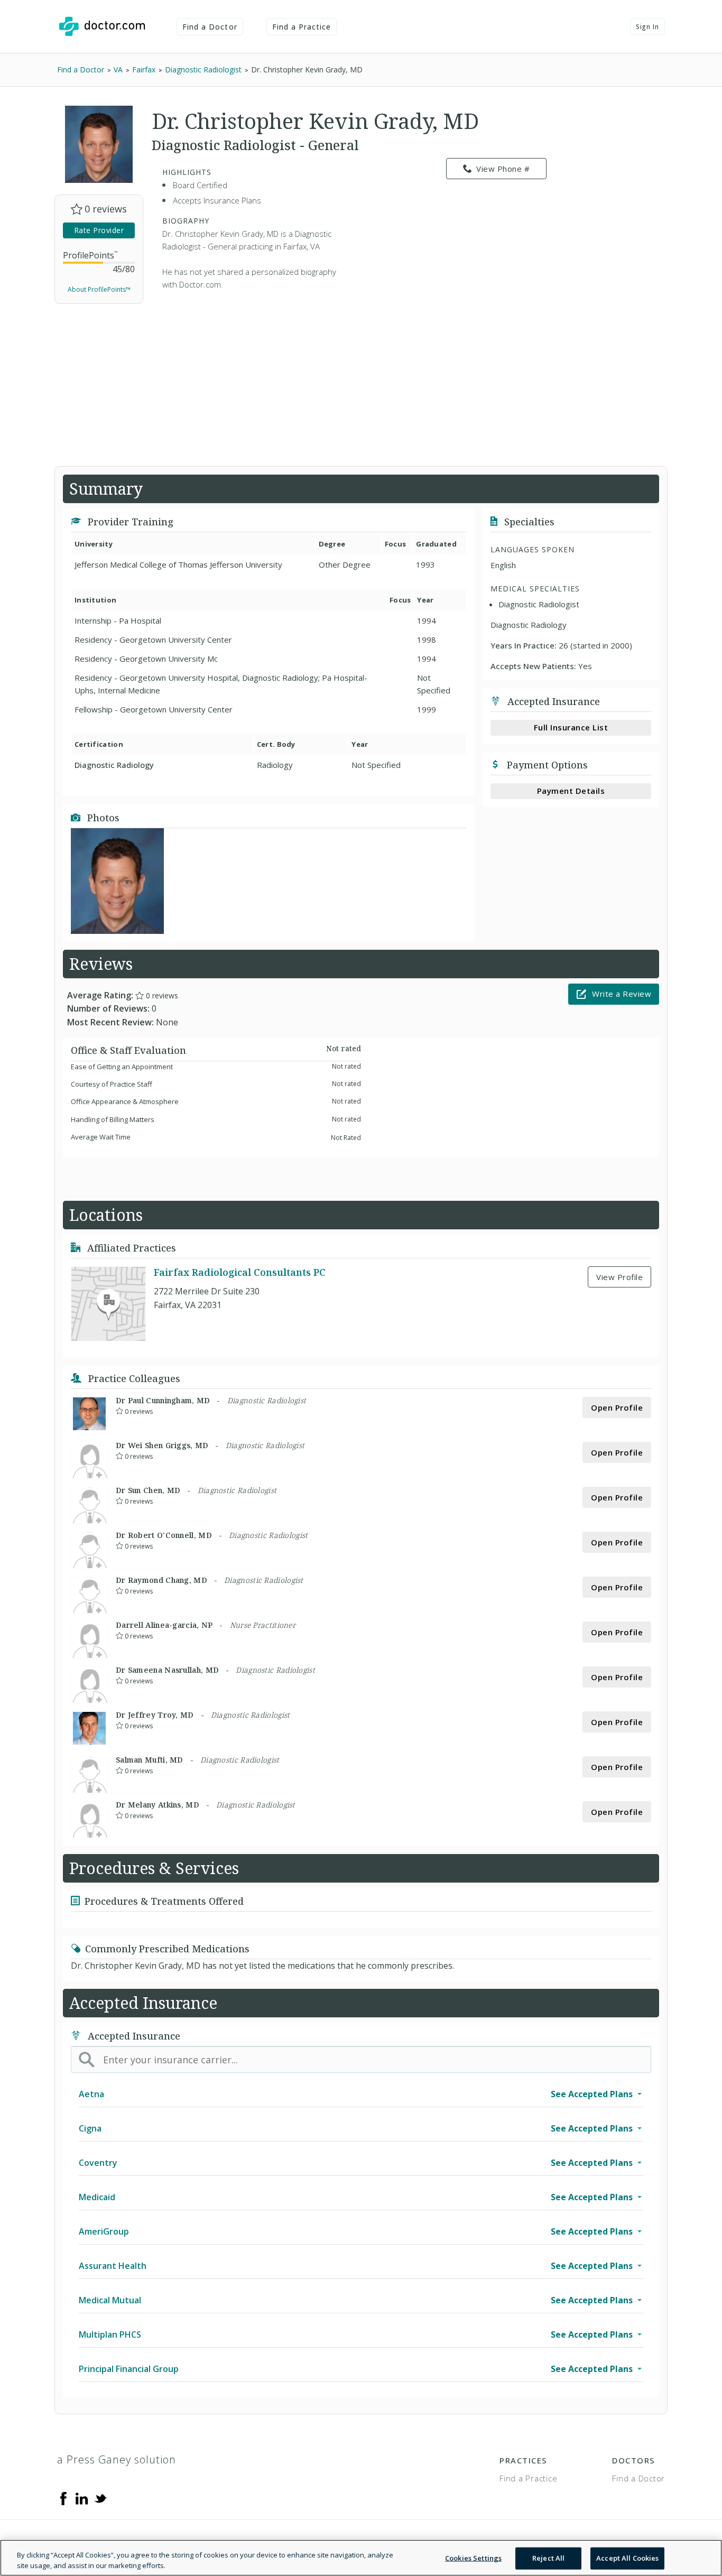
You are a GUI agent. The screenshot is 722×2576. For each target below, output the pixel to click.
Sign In (647, 27)
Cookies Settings (473, 2558)
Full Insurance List (571, 727)
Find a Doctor (210, 27)
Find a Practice (302, 27)
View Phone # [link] (503, 169)
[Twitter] (100, 2498)
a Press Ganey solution (117, 2459)
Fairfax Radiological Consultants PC (240, 1272)
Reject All (548, 2558)
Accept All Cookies (627, 2558)
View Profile (619, 1277)
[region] (361, 2558)
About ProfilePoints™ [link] (99, 289)
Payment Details (571, 791)
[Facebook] (63, 2498)
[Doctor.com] (102, 26)
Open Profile (617, 1407)
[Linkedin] (82, 2498)
